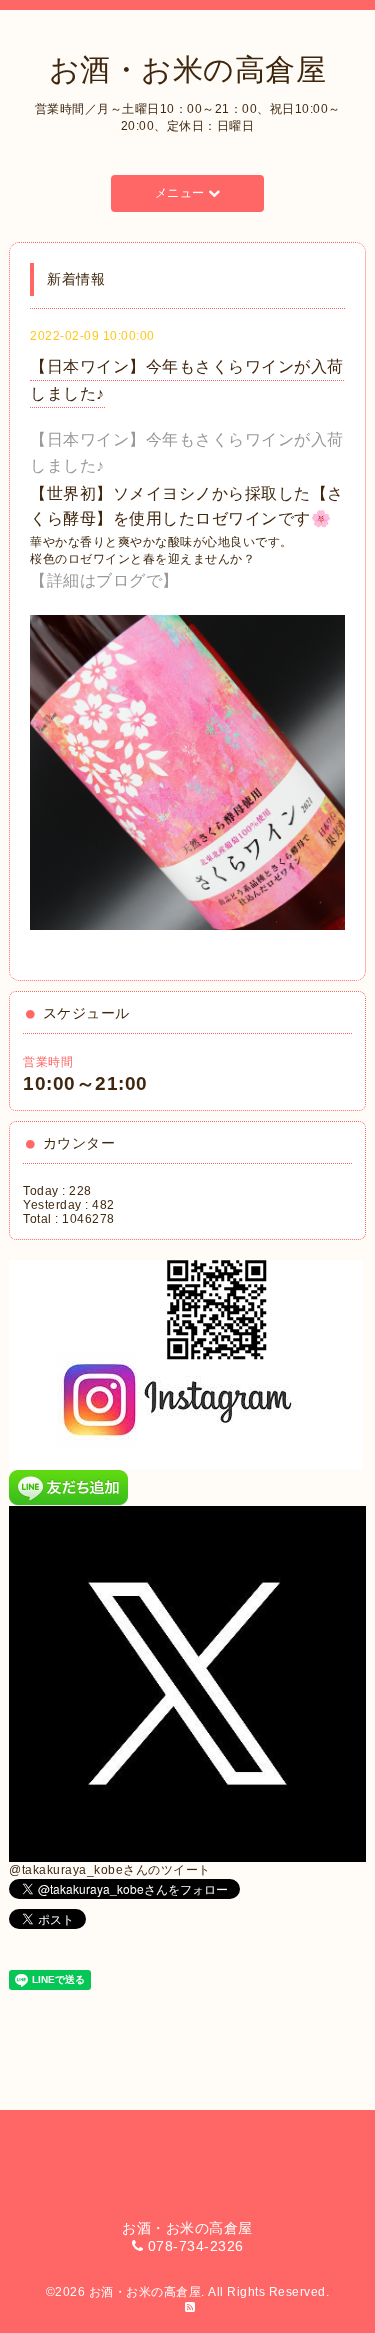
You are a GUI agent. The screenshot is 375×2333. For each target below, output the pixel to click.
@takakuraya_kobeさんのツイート (110, 1870)
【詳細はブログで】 (104, 580)
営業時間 (48, 1062)
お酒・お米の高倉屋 (188, 69)
